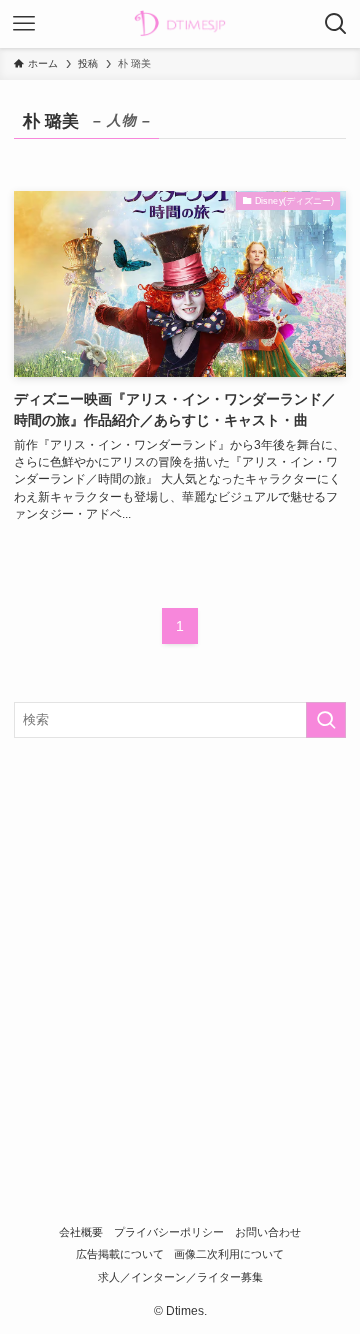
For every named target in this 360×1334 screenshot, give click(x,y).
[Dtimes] (180, 24)
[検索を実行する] (326, 720)
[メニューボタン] (24, 24)
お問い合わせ (268, 1232)
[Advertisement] (180, 944)
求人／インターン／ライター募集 (180, 1277)
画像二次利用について (229, 1254)
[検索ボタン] (336, 24)
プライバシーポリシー (169, 1232)
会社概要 (81, 1232)
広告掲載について (120, 1254)
